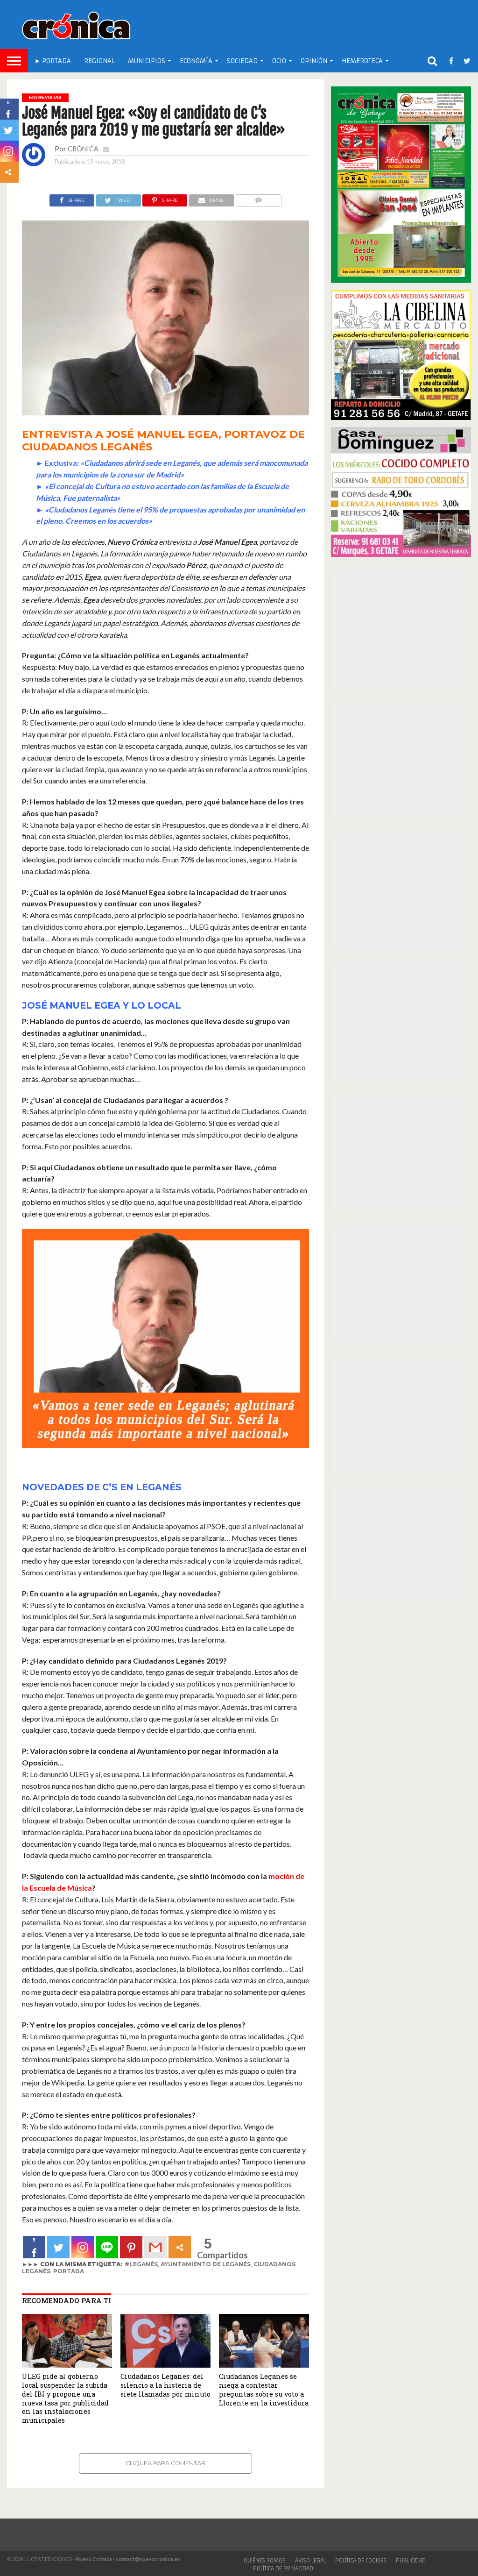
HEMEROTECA (362, 61)
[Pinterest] (131, 2247)
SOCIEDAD (242, 61)
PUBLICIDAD (411, 2561)
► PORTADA (53, 61)
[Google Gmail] (155, 2247)
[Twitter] (58, 2247)
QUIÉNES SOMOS (265, 2561)
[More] (180, 2247)
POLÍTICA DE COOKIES (361, 2561)
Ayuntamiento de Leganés (206, 2264)
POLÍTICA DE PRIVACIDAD (283, 2569)
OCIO (279, 61)
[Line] (107, 2247)
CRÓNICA (83, 149)
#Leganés (141, 2264)
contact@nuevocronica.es (148, 2559)
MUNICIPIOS (147, 61)
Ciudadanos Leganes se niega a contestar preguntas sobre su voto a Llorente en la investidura (264, 2389)
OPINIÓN (314, 61)
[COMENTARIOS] (258, 198)
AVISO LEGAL (310, 2561)
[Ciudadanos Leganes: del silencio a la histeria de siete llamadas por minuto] (165, 2365)
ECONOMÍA (196, 61)
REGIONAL (99, 61)
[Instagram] (83, 2247)
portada (69, 2271)
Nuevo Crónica (94, 2559)
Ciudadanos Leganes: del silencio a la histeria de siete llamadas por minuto (165, 2385)
